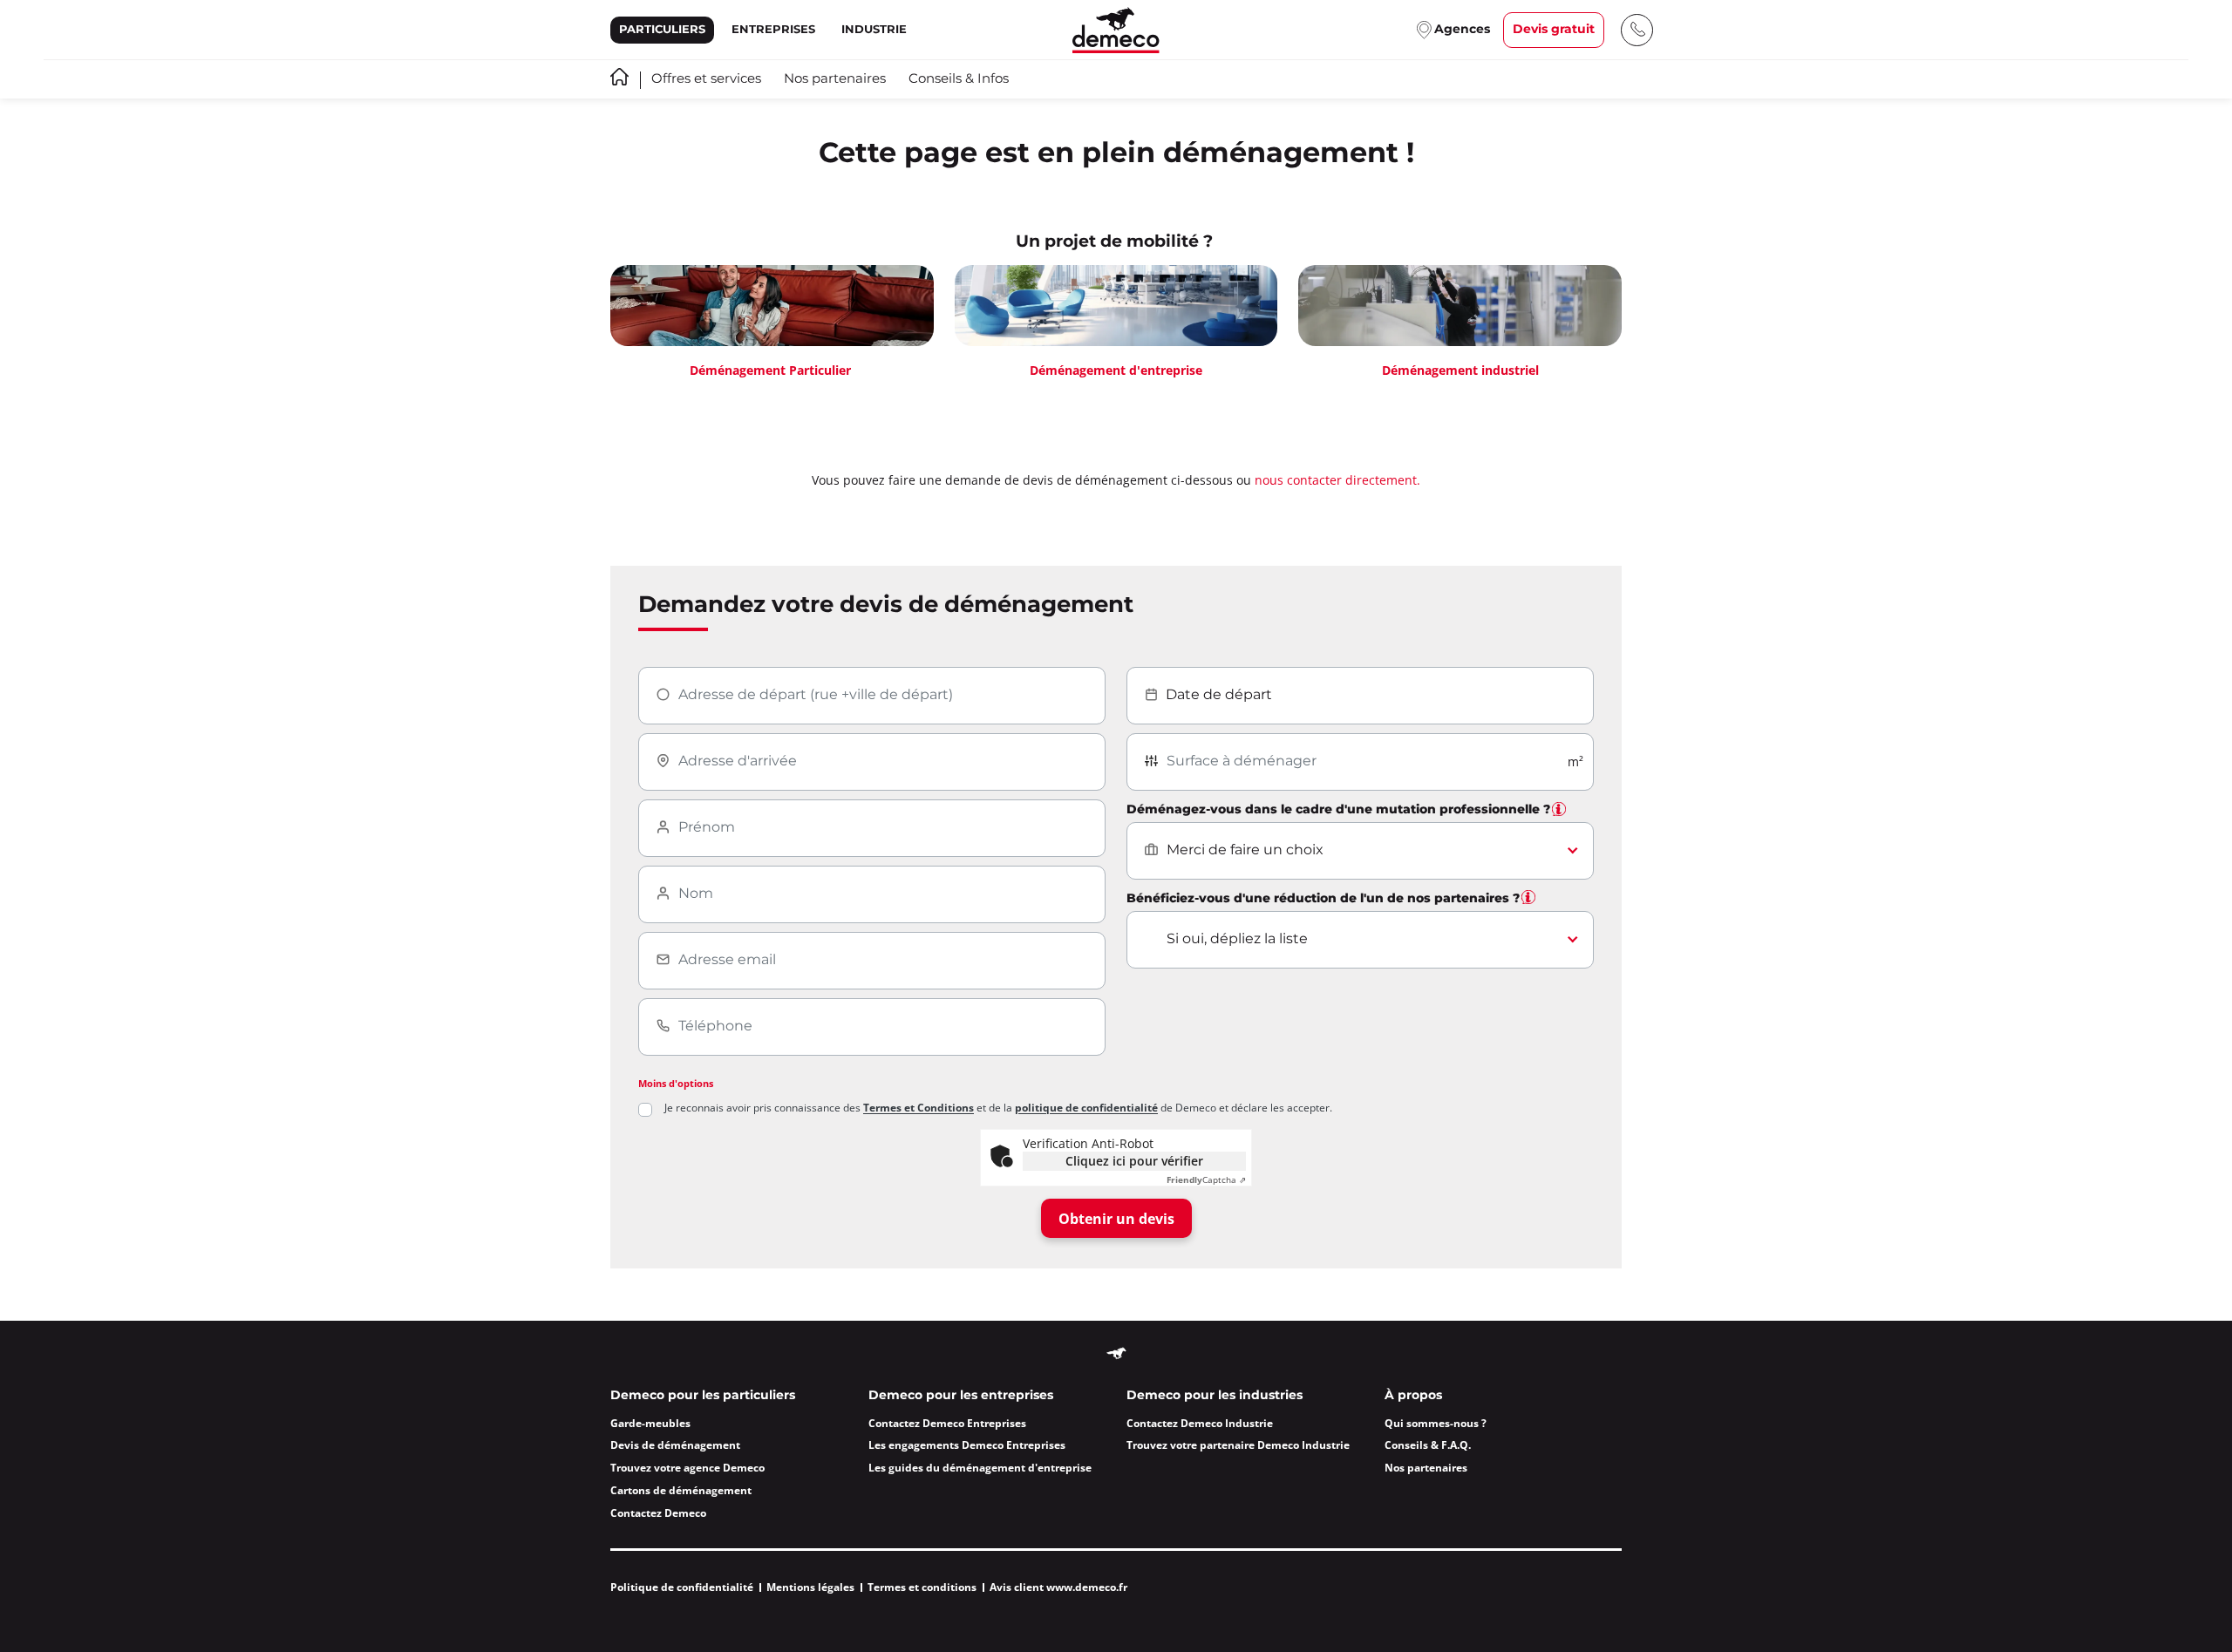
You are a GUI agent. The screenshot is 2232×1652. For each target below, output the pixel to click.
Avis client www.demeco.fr (1058, 1587)
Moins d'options (676, 1083)
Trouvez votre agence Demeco (687, 1468)
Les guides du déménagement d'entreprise (980, 1468)
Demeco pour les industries (1215, 1396)
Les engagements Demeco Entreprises (967, 1445)
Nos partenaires (835, 79)
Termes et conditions (922, 1587)
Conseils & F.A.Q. (1428, 1445)
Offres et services (706, 79)
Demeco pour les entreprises (961, 1396)
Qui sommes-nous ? (1436, 1423)
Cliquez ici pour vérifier (1134, 1161)
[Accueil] (1116, 30)
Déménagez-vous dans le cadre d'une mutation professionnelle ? (1338, 810)
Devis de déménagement (675, 1445)
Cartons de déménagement (681, 1490)
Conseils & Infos (959, 79)
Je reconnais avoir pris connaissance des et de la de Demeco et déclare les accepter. (998, 1108)
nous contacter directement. (1337, 480)
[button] (1559, 809)
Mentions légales (810, 1587)
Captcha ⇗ (1206, 1180)
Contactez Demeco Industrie (1200, 1423)
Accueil (619, 77)
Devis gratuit (1554, 30)
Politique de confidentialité (682, 1587)
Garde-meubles (650, 1423)
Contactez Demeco (658, 1513)
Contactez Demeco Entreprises (947, 1423)
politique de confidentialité (1086, 1108)
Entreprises (773, 30)
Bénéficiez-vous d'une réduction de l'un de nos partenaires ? (1323, 899)
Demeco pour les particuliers (703, 1396)
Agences (1462, 30)
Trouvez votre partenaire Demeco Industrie (1238, 1445)
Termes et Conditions (919, 1108)
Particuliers (662, 30)
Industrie (874, 30)
